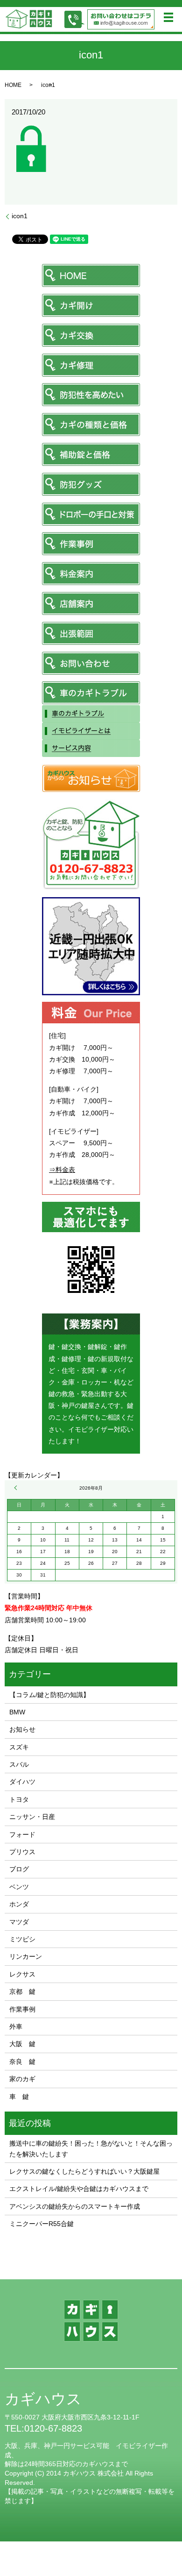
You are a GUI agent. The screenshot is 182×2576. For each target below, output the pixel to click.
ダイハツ (22, 1782)
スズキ (19, 1747)
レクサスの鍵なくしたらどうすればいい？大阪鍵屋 (84, 2171)
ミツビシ (22, 1939)
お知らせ (22, 1729)
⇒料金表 (62, 1170)
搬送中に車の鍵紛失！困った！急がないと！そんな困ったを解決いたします (91, 2148)
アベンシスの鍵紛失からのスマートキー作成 (75, 2206)
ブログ (19, 1869)
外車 (16, 2027)
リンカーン (26, 1956)
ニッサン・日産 (32, 1817)
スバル (19, 1764)
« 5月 (17, 1488)
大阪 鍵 (22, 2044)
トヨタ (19, 1799)
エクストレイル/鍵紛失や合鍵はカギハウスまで (79, 2189)
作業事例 (22, 2009)
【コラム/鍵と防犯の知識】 (49, 1695)
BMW (17, 1712)
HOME (13, 85)
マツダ (19, 1922)
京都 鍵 (22, 1991)
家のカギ (22, 2079)
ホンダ (19, 1904)
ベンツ (19, 1887)
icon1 (20, 216)
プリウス (22, 1852)
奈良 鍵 (22, 2062)
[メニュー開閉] (168, 17)
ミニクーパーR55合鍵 (42, 2224)
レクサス (22, 1974)
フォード (22, 1834)
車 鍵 (19, 2097)
